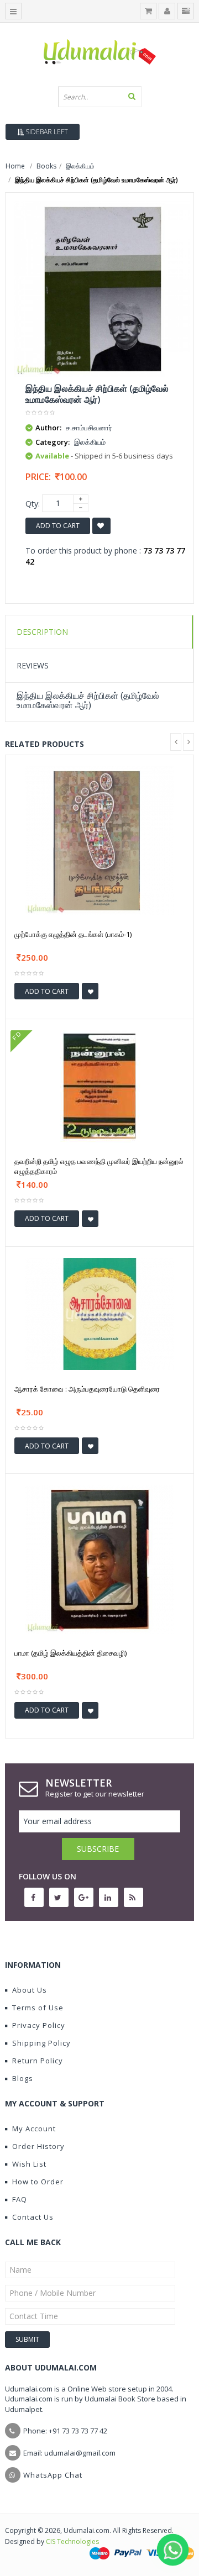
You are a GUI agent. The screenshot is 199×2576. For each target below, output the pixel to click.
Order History (38, 2146)
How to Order (38, 2182)
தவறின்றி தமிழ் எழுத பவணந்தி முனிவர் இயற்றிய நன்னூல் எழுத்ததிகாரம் (99, 1166)
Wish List (29, 2164)
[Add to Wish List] (90, 991)
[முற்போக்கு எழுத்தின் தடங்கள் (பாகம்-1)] (99, 840)
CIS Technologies (72, 2541)
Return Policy (38, 2061)
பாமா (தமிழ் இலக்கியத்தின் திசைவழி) (70, 1653)
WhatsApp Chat (53, 2475)
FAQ (20, 2199)
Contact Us (33, 2217)
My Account (34, 2129)
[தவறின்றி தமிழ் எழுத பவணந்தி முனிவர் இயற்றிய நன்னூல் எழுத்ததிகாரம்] (99, 1086)
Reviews (33, 665)
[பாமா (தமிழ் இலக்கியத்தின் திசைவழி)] (99, 1559)
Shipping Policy (41, 2043)
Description (42, 632)
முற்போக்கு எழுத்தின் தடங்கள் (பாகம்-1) (73, 934)
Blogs (23, 2078)
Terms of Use (38, 2008)
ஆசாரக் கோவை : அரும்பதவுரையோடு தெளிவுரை (87, 1389)
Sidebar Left (46, 132)
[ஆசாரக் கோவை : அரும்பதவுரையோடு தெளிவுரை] (99, 1313)
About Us (30, 1990)
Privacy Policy (39, 2025)
